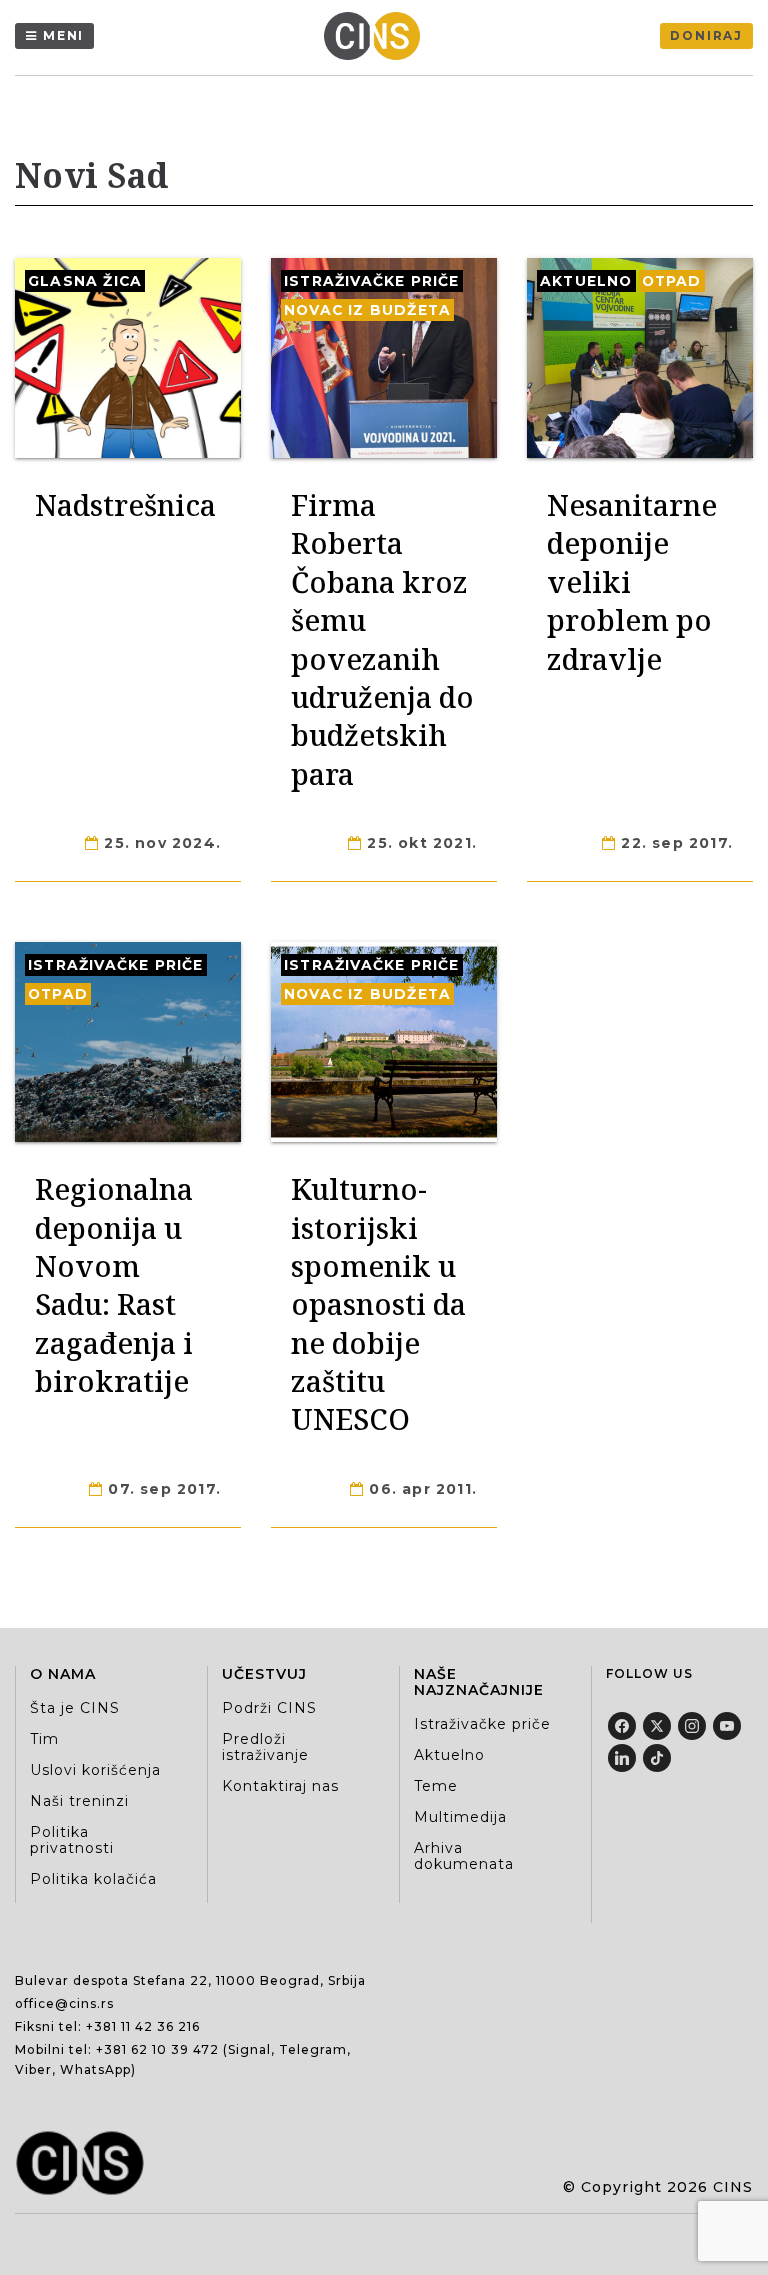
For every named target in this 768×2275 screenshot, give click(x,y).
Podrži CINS (269, 1708)
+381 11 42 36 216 (143, 2026)
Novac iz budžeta (367, 310)
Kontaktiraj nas (280, 1786)
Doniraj (706, 35)
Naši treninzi (79, 1801)
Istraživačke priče (372, 281)
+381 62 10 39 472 (157, 2049)
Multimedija (460, 1817)
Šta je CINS (75, 1708)
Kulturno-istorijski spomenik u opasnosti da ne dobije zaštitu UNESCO (378, 1303)
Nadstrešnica (125, 504)
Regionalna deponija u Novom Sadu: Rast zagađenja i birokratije (114, 1284)
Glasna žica (85, 281)
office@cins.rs (64, 2003)
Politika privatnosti (72, 1840)
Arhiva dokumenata (464, 1856)
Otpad (672, 281)
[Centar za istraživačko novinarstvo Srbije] (377, 36)
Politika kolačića (93, 1879)
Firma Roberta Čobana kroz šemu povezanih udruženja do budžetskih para (382, 639)
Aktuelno (586, 281)
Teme (436, 1786)
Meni (63, 35)
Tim (44, 1739)
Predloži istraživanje (265, 1747)
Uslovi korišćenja (95, 1770)
